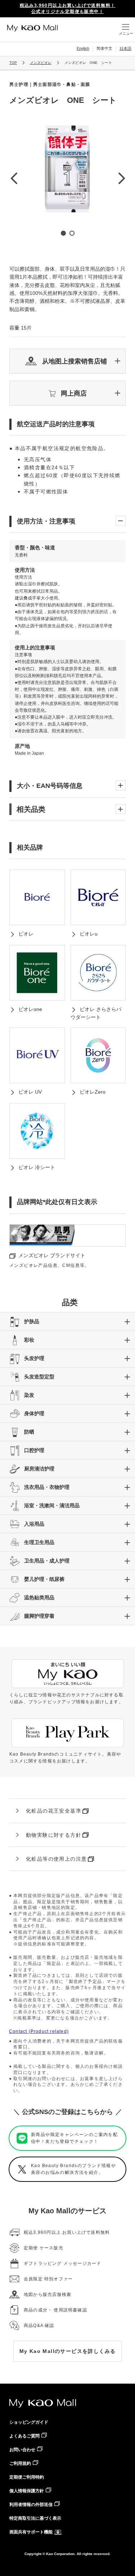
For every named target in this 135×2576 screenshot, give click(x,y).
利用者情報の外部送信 (31, 2505)
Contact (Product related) (39, 2031)
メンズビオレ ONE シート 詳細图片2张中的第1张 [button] (63, 233)
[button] (67, 361)
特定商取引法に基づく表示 (35, 2518)
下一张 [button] (121, 178)
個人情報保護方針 (27, 2491)
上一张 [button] (14, 178)
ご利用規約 (20, 2463)
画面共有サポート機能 (31, 2532)
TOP (13, 63)
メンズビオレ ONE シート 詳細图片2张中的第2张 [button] (72, 233)
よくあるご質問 (24, 2436)
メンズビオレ (41, 63)
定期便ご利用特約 (27, 2477)
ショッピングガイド (29, 2422)
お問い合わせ (22, 2450)
